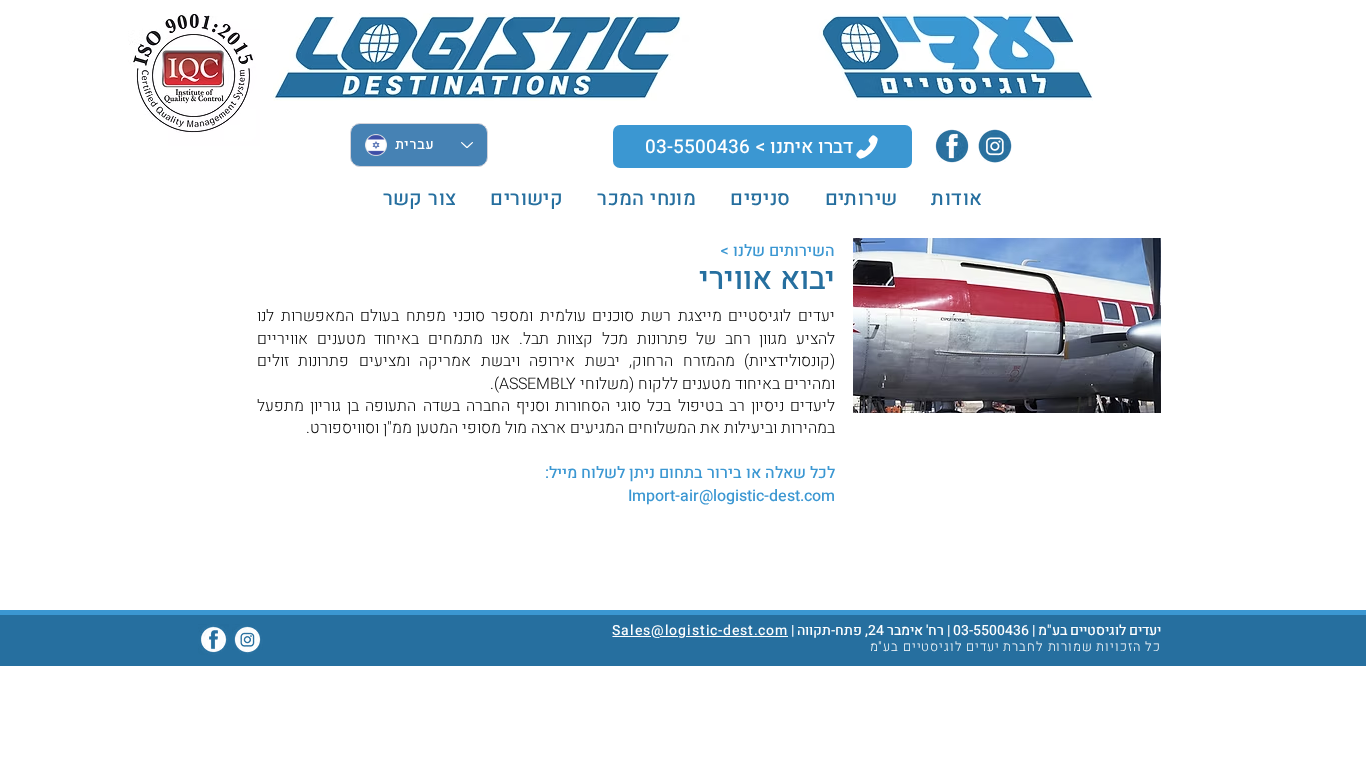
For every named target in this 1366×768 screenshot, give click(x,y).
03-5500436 (991, 630)
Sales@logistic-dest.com (700, 630)
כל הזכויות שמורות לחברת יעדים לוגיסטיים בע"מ (1015, 646)
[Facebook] (952, 146)
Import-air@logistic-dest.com (731, 496)
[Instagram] (995, 146)
